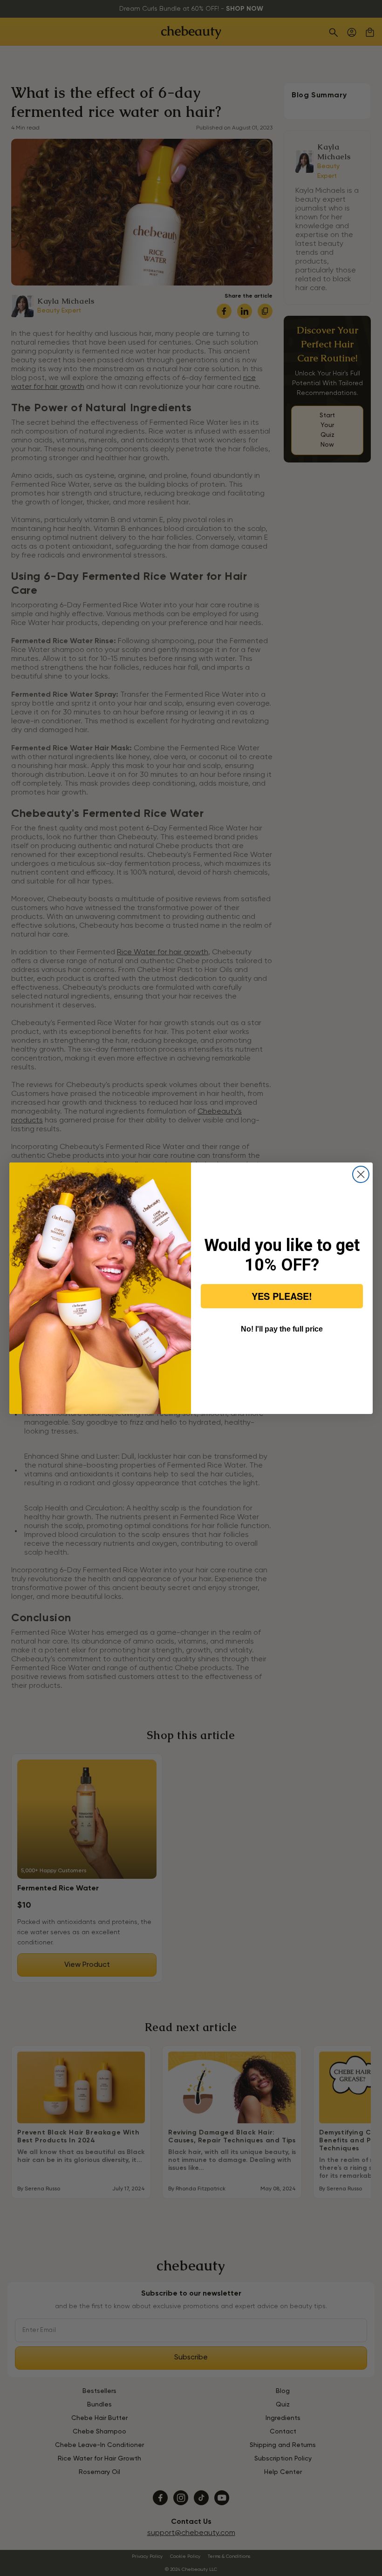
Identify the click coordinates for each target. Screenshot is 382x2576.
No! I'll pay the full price (282, 1329)
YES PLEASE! (282, 1296)
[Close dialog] (361, 1174)
